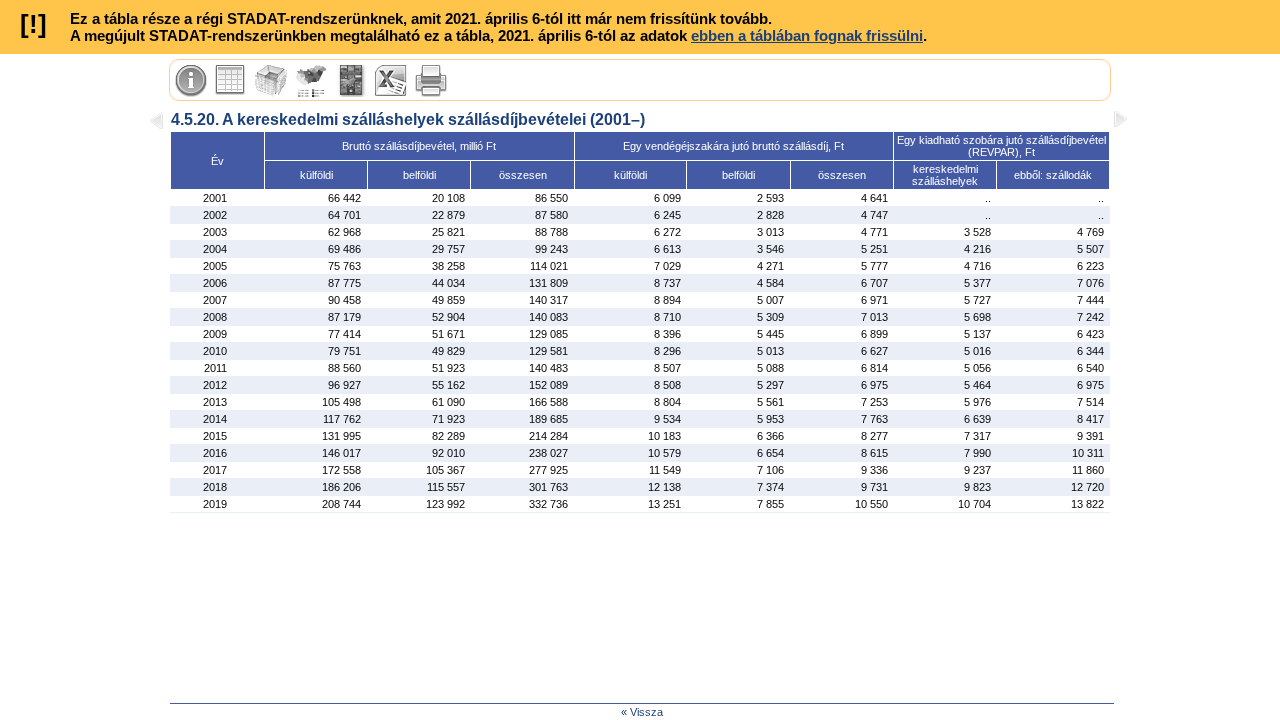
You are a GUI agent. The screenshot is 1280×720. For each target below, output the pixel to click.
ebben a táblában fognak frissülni (807, 35)
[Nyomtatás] (431, 81)
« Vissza (642, 712)
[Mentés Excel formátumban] (391, 81)
